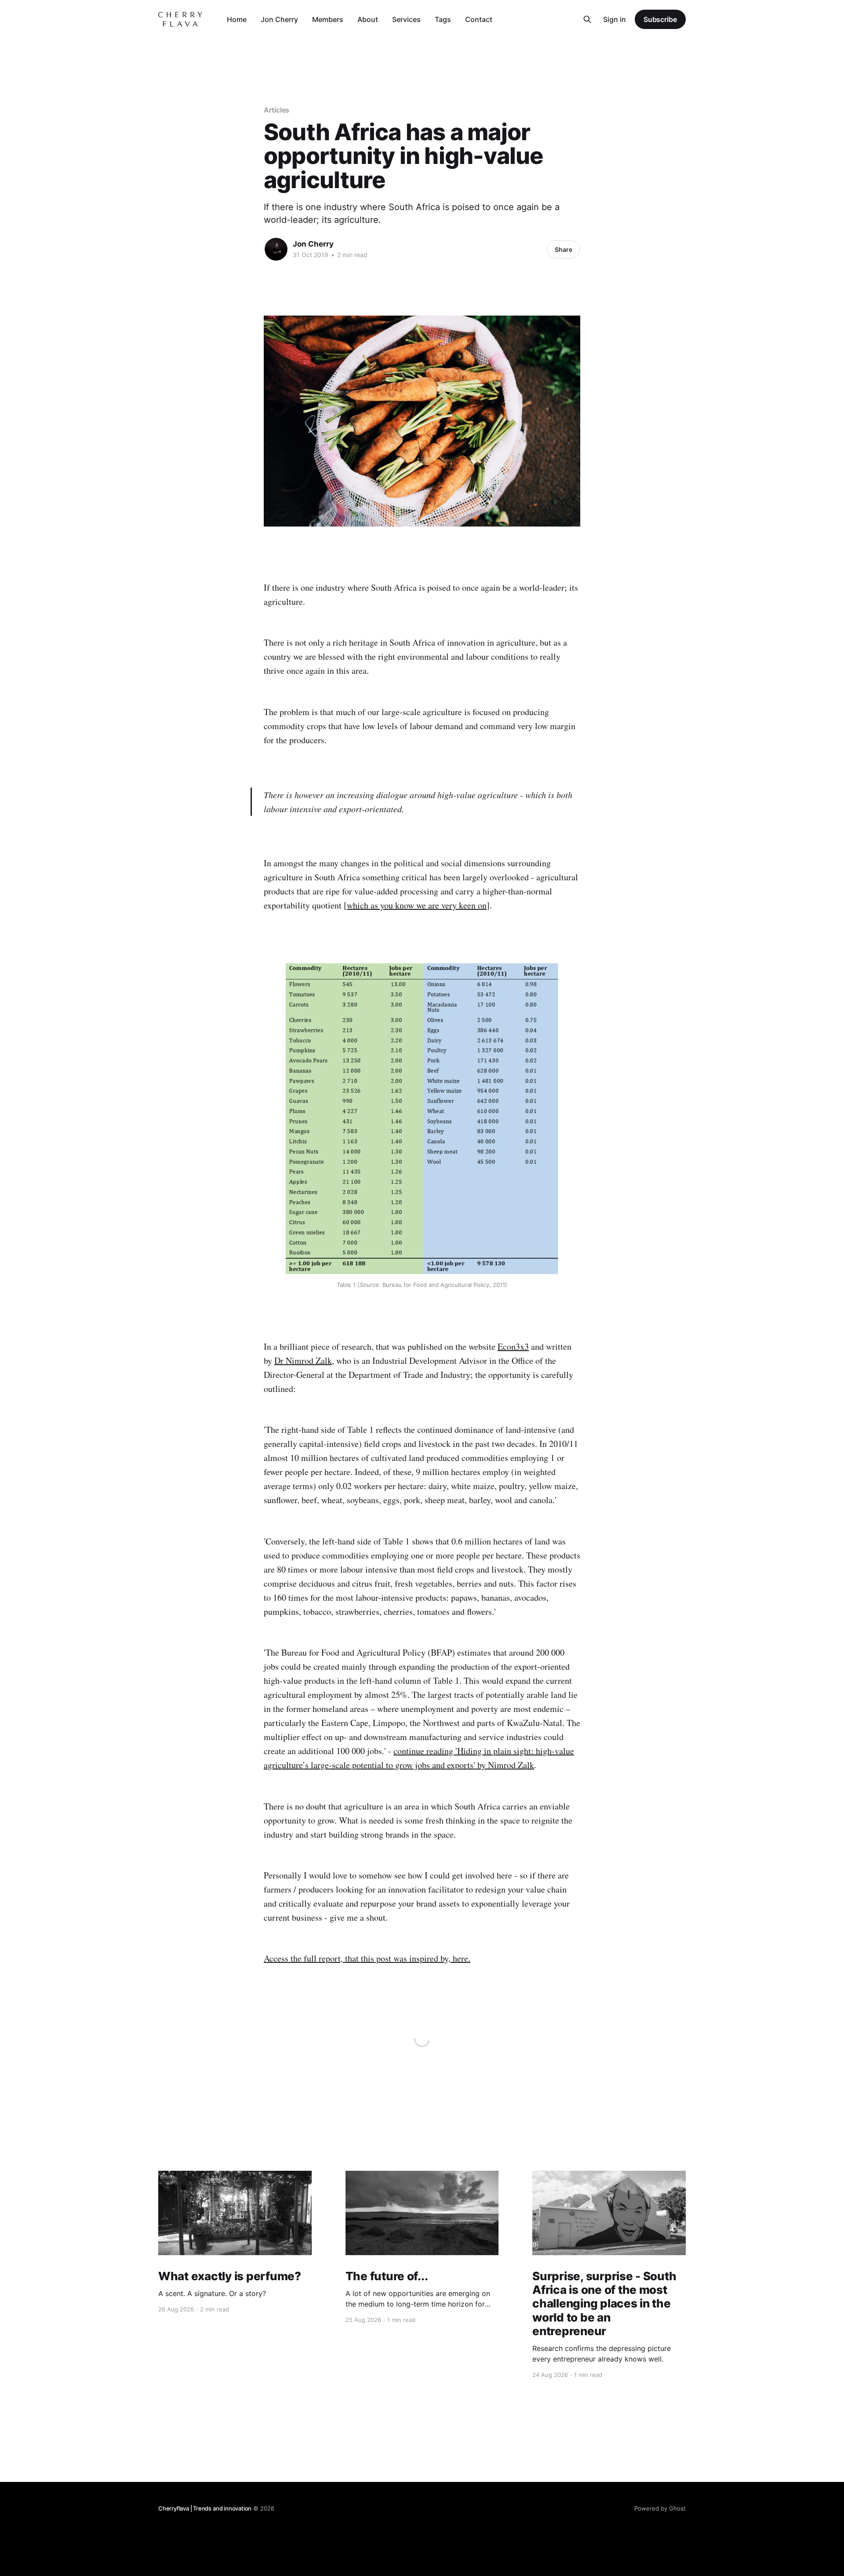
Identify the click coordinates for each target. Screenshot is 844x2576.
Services (406, 19)
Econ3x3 (513, 1346)
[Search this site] (587, 19)
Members (328, 19)
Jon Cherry (279, 19)
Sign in (615, 19)
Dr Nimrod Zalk (303, 1361)
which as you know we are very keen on (417, 905)
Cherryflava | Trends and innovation (205, 2508)
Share (564, 249)
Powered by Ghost (660, 2508)
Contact (479, 19)
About (368, 19)
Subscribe (660, 19)
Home (237, 19)
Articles (276, 110)
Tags (443, 19)
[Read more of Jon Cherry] (276, 249)
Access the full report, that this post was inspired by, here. (367, 1958)
